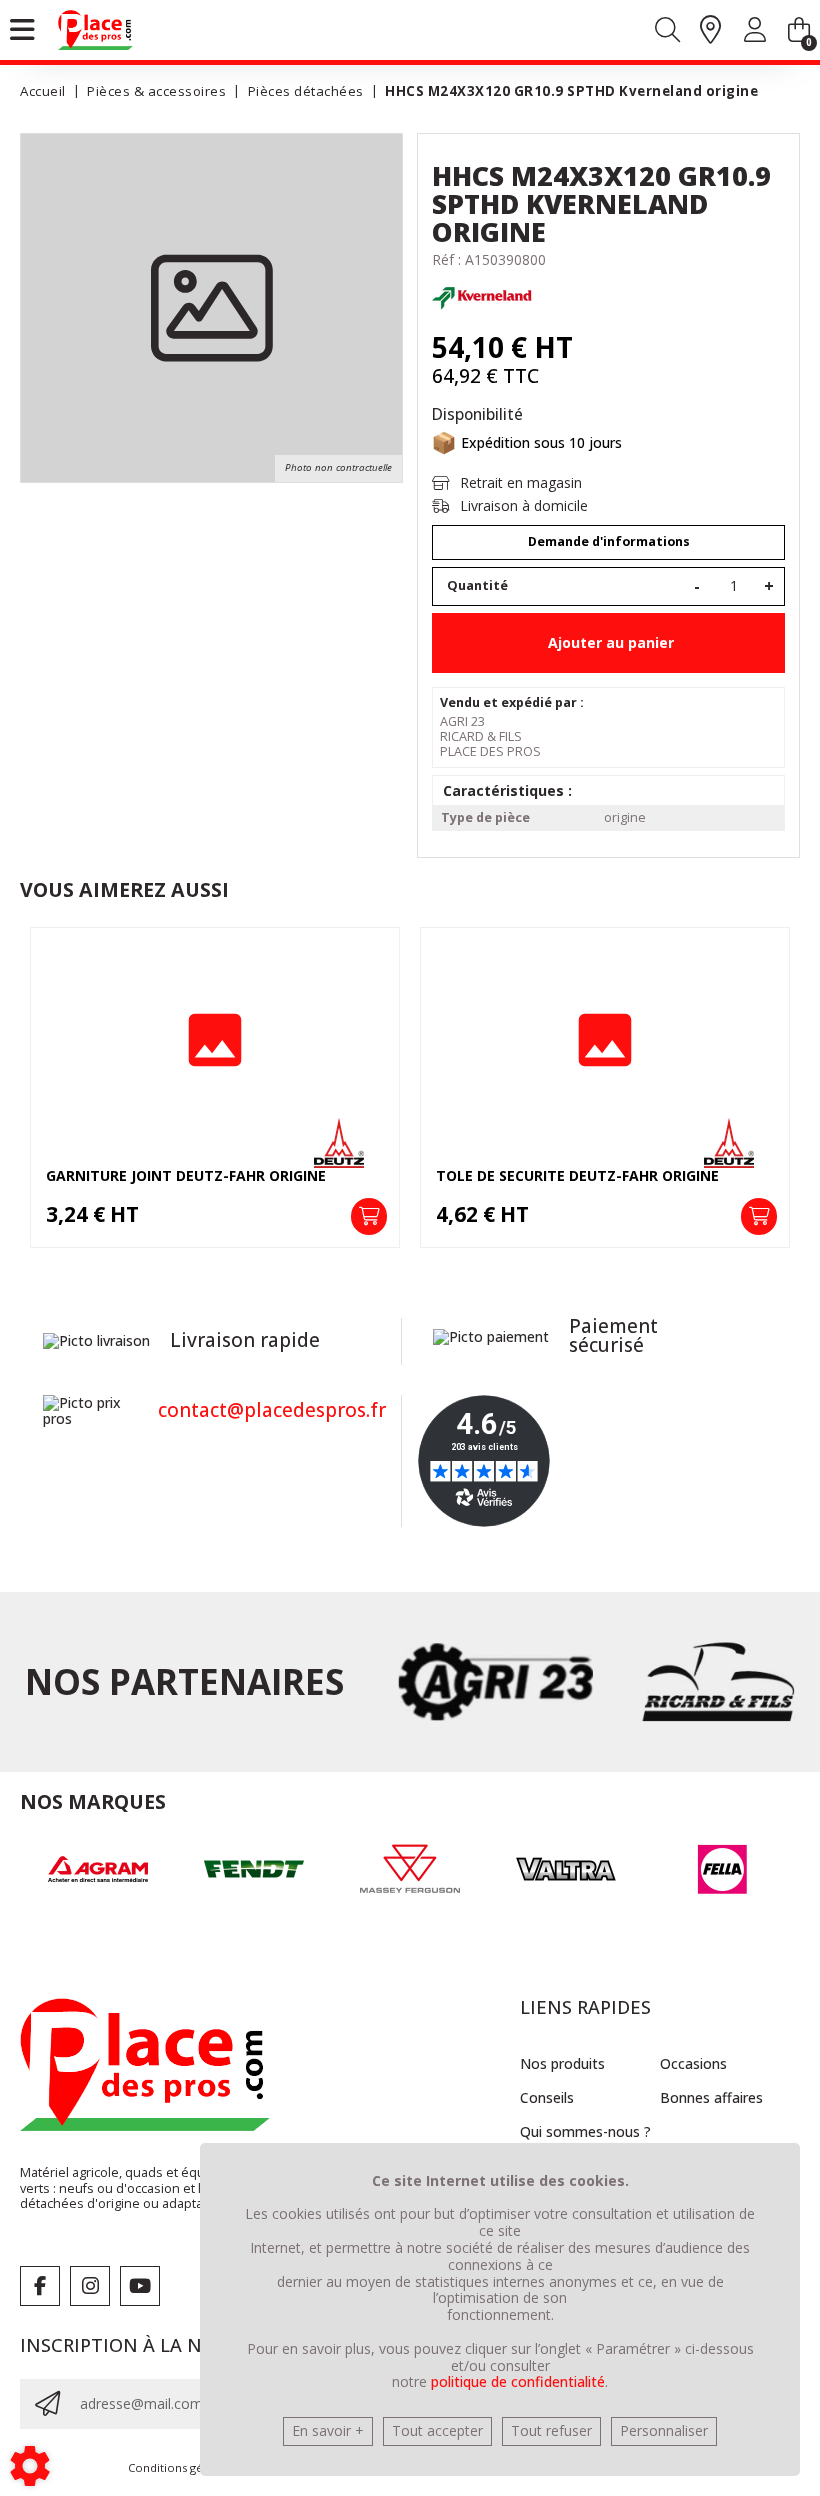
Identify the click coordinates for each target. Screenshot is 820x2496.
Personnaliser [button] (664, 2430)
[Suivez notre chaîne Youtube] (140, 2286)
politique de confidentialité (518, 2381)
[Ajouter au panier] (369, 1216)
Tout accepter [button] (437, 2430)
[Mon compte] (755, 33)
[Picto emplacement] (710, 31)
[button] (568, 91)
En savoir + (328, 2430)
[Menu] (22, 30)
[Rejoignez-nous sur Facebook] (40, 2286)
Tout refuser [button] (551, 2430)
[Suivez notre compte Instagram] (90, 2286)
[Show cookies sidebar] (30, 2466)
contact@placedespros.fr (272, 1410)
